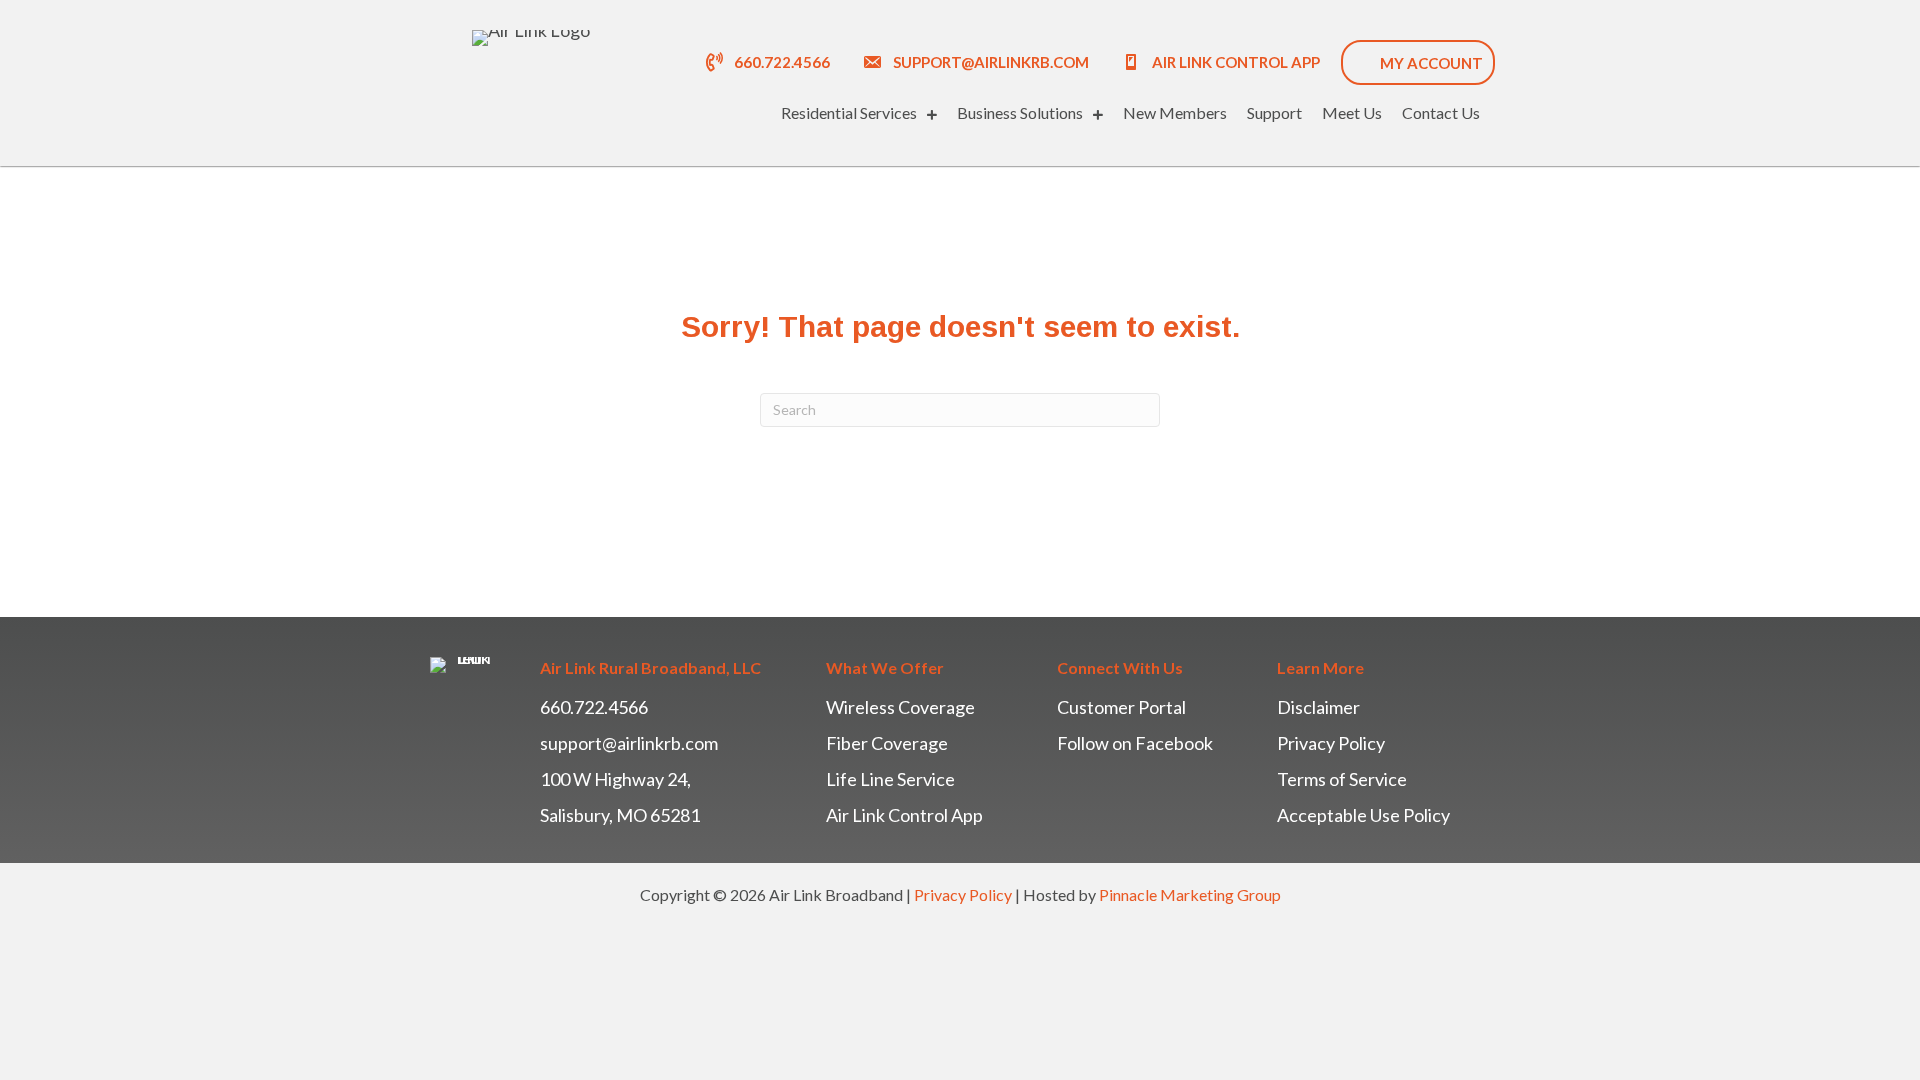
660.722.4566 (594, 707)
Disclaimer (1318, 707)
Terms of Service (1342, 779)
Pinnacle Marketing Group (1190, 894)
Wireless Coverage (900, 707)
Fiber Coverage (887, 743)
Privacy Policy (1331, 743)
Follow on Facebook (1135, 743)
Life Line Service (890, 779)
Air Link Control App (904, 815)
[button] (975, 61)
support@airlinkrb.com (629, 743)
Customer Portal (1121, 707)
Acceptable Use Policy (1363, 815)
